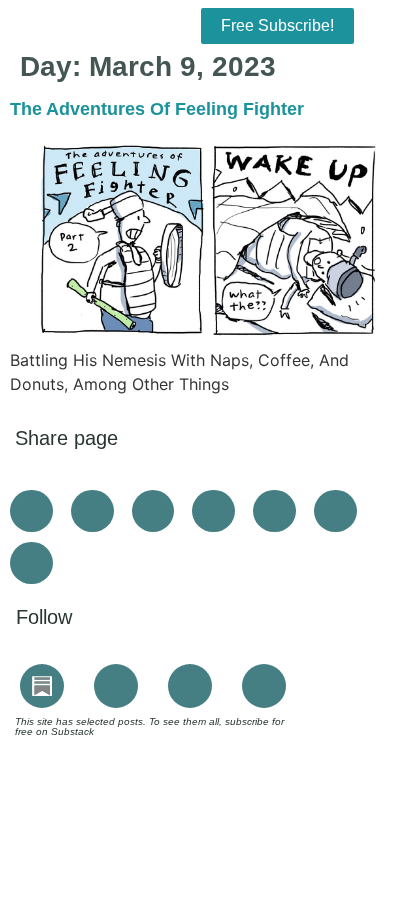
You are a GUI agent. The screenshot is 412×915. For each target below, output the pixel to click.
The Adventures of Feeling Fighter (157, 109)
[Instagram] (116, 686)
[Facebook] (190, 686)
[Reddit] (264, 686)
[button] (64, 21)
